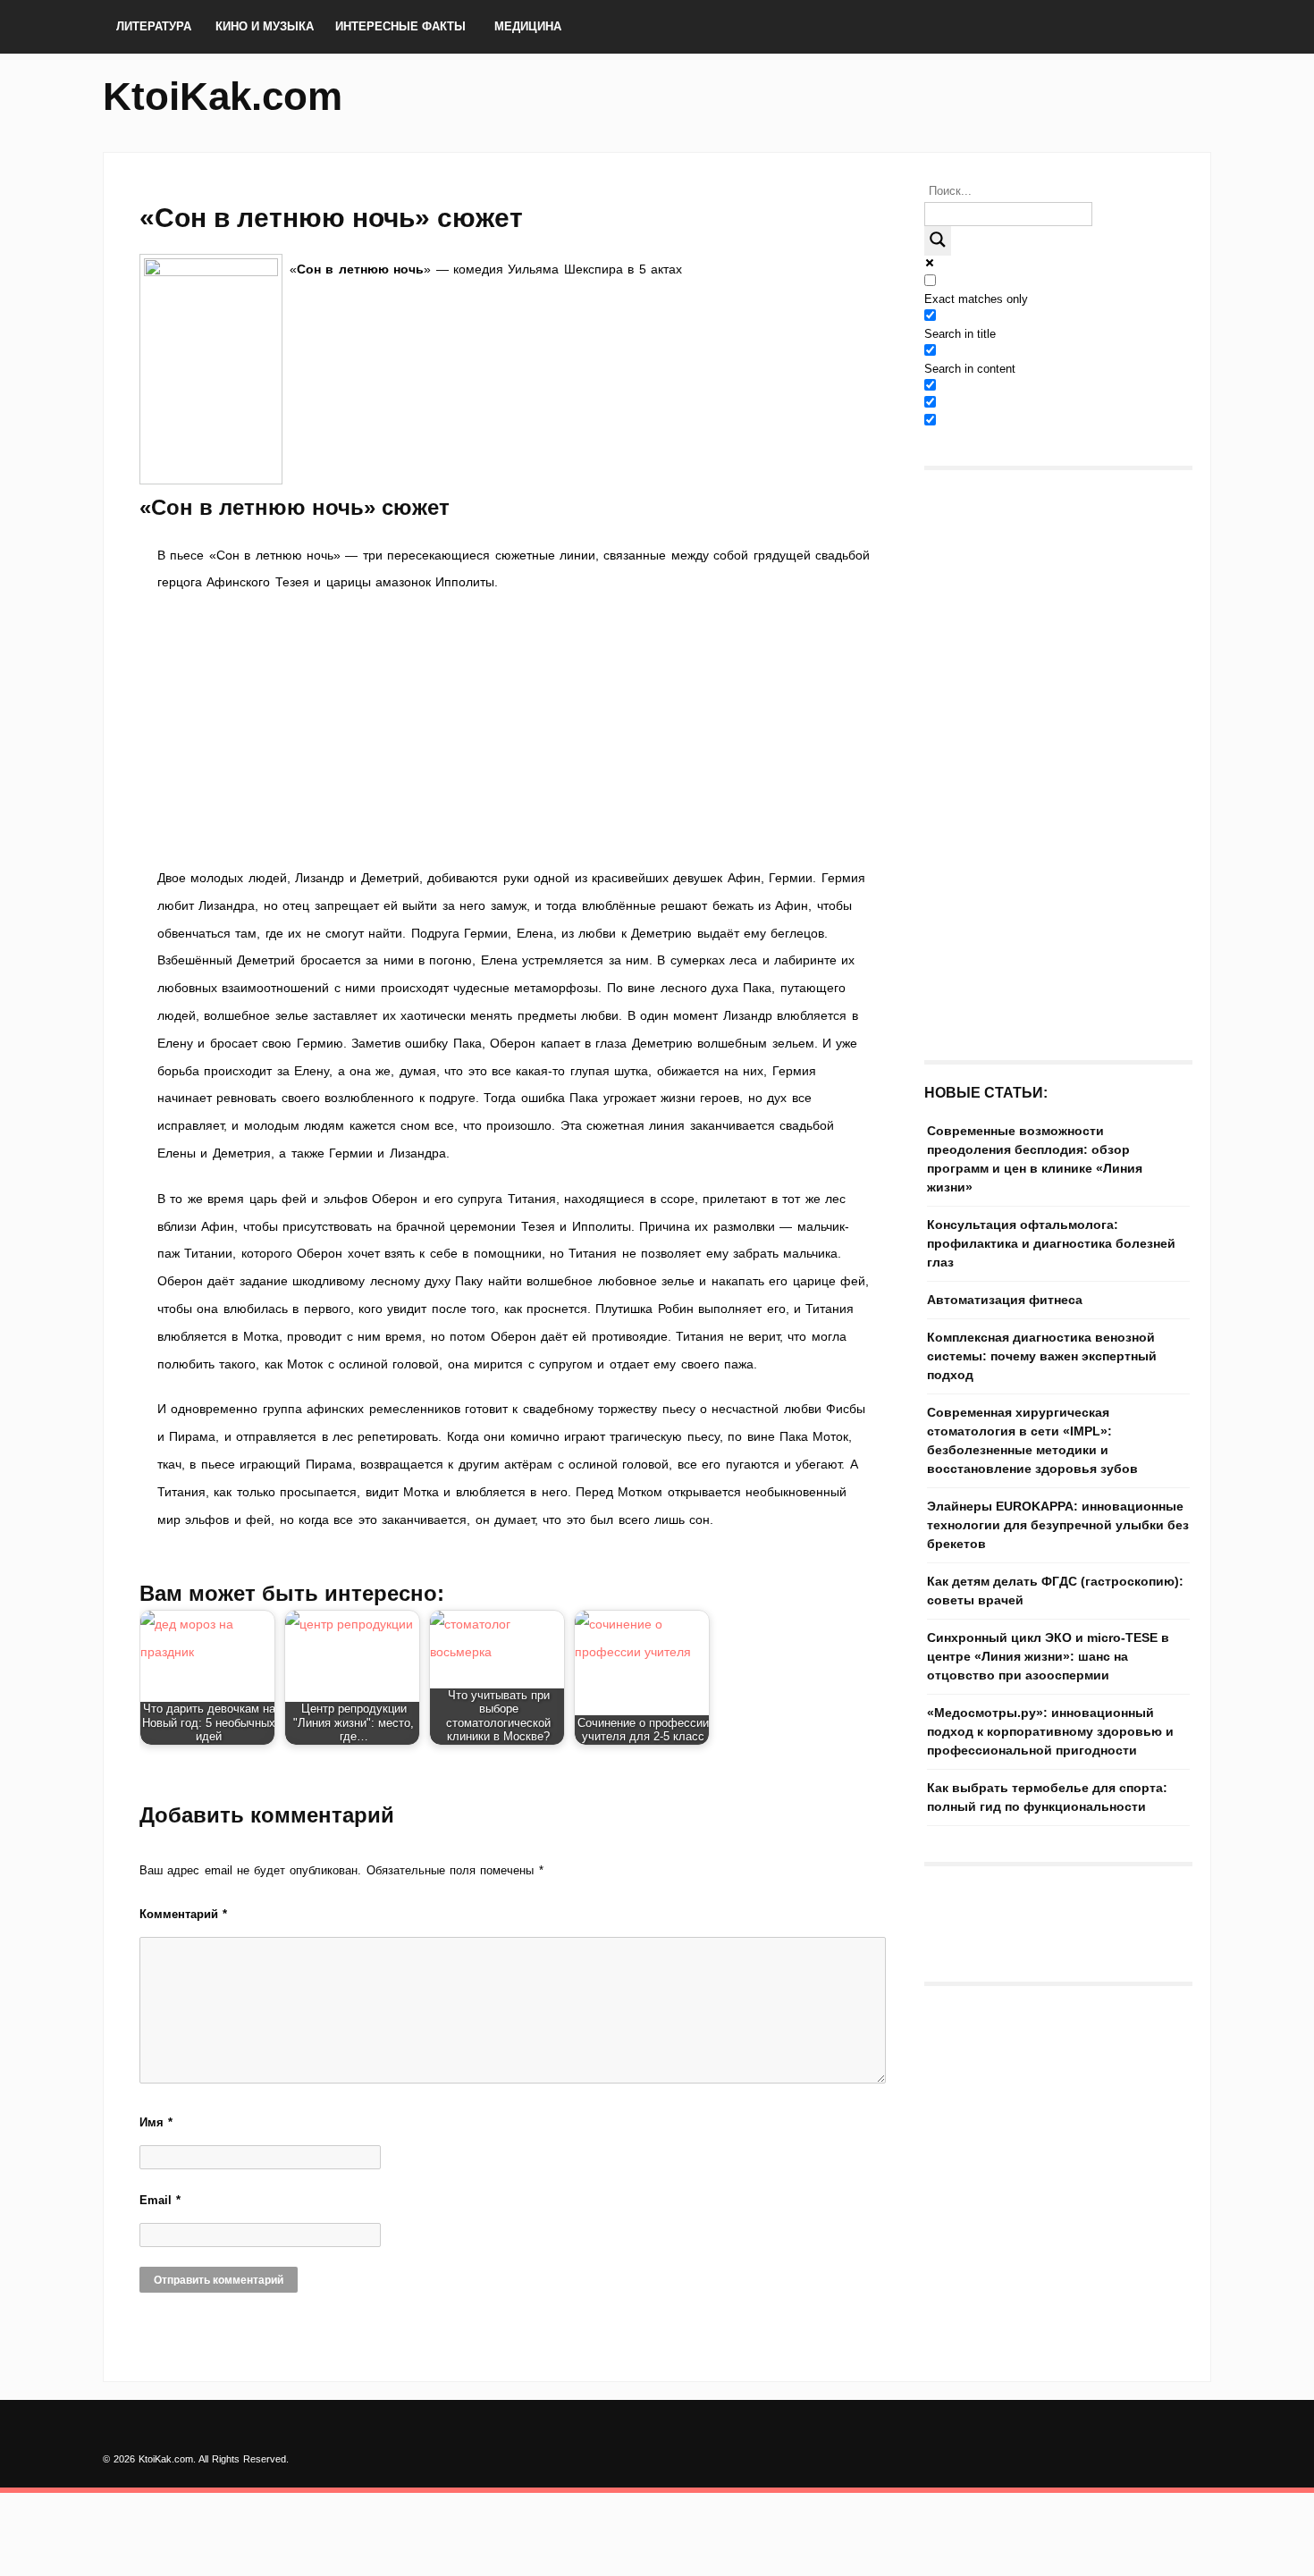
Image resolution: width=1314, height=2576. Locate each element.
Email (160, 2200)
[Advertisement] (514, 730)
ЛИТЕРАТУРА (154, 26)
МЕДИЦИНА (528, 26)
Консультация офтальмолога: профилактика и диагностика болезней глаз (1051, 1243)
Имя (156, 2122)
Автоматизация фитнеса (1005, 1300)
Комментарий (183, 1914)
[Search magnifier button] (938, 241)
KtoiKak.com (223, 96)
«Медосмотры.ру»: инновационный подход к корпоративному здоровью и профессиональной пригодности (1050, 1731)
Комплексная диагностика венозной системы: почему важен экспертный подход (1042, 1356)
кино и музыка (265, 26)
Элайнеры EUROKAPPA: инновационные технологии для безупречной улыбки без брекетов (1058, 1525)
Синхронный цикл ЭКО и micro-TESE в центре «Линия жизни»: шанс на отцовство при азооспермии (1048, 1656)
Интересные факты (400, 26)
